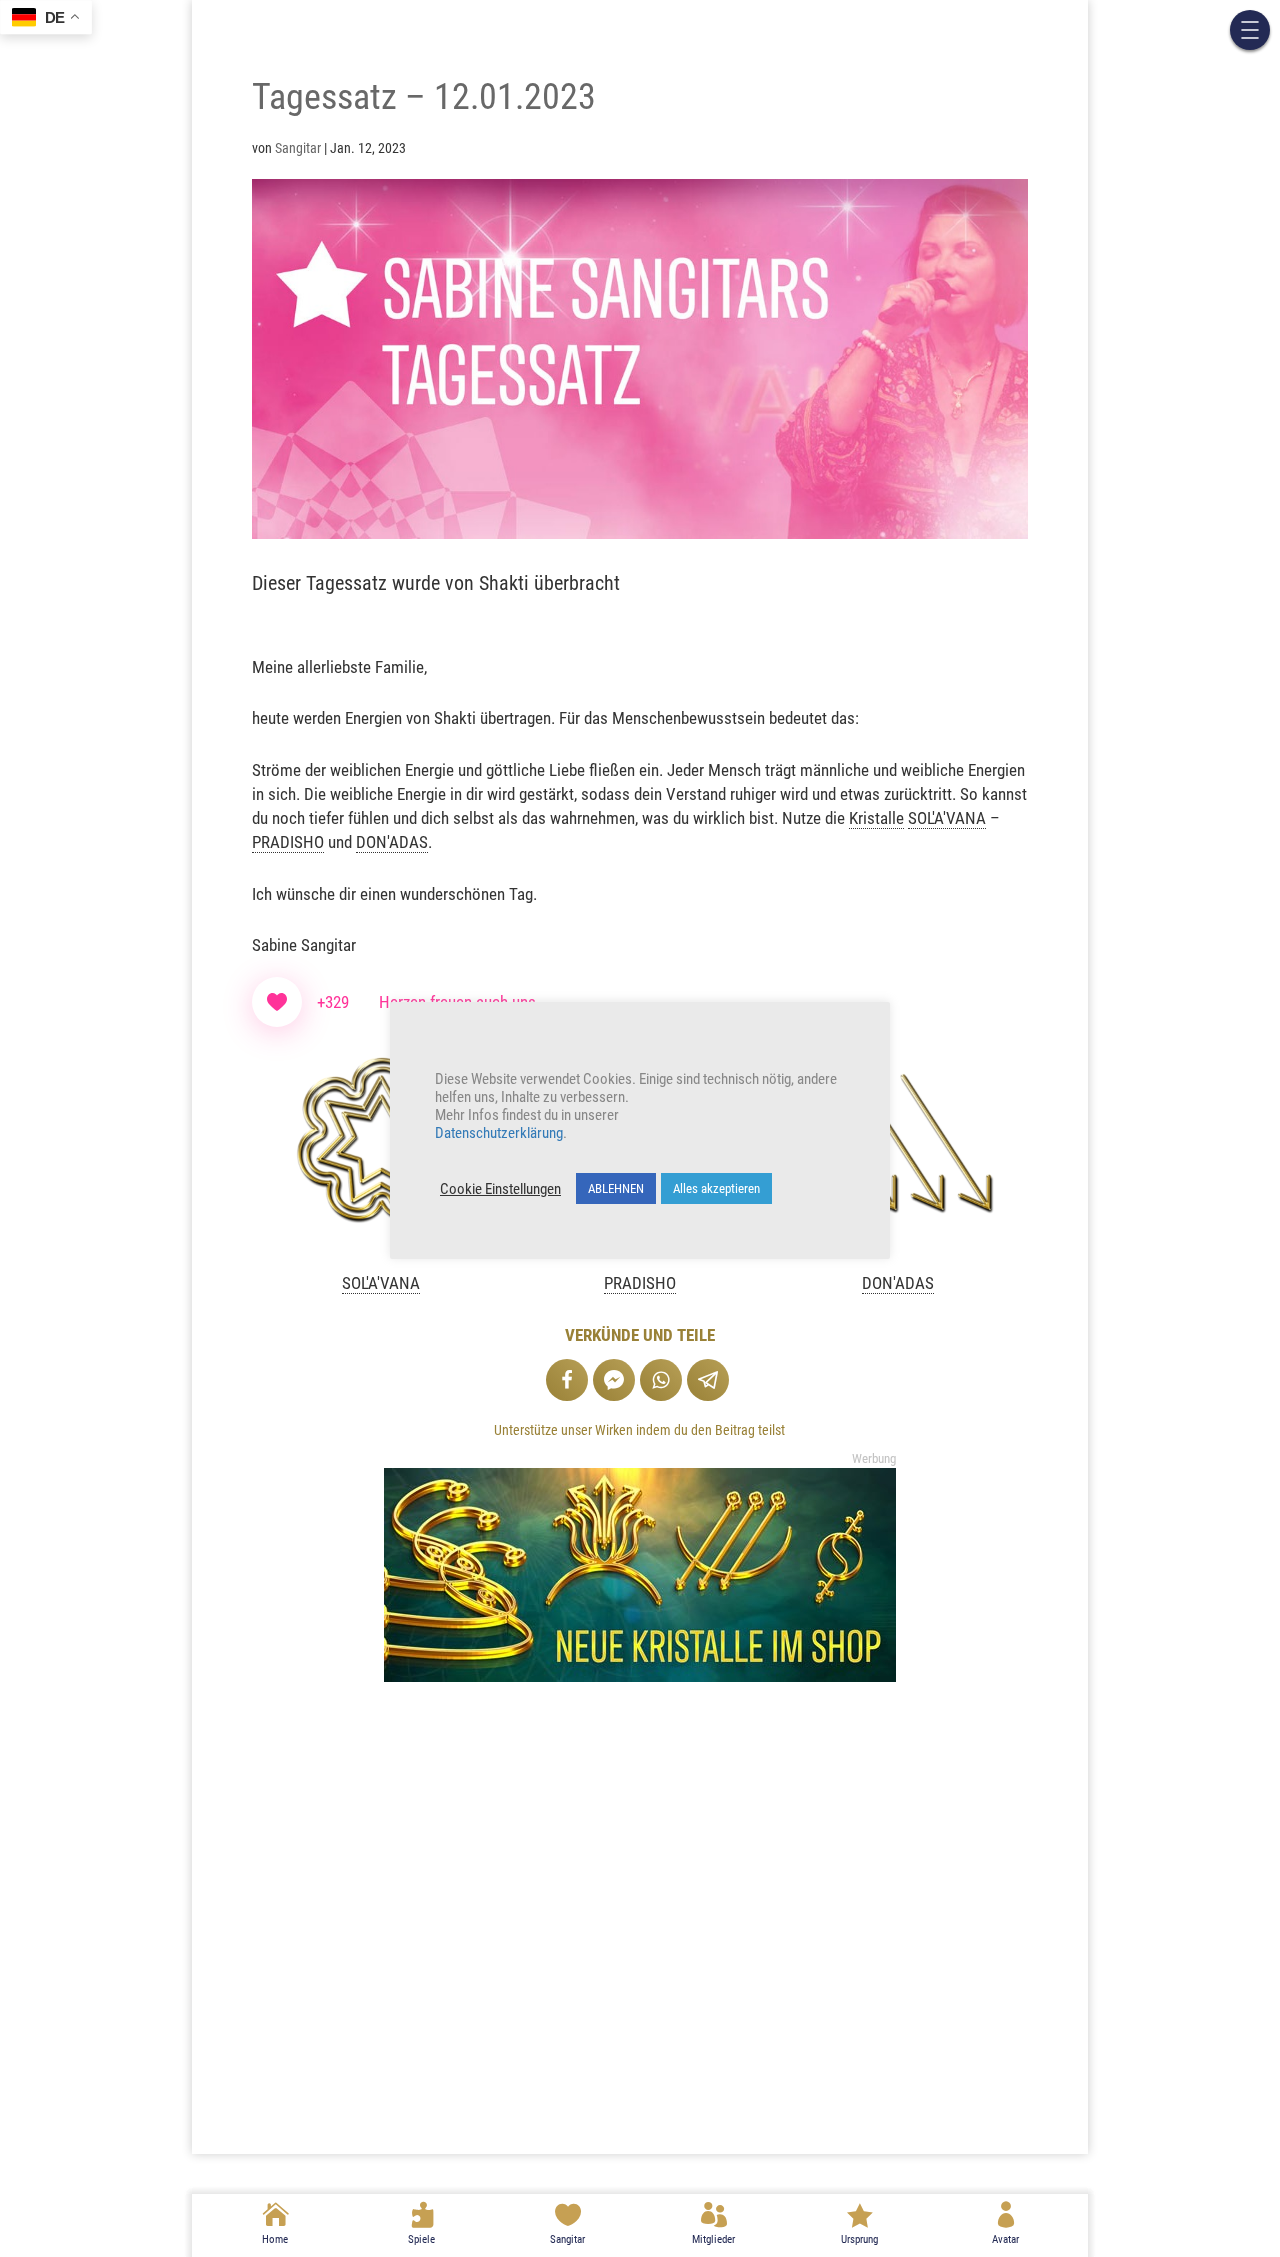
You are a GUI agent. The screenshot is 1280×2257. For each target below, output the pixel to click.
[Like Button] (277, 1002)
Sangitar (567, 2239)
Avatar (1005, 2239)
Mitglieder (713, 2239)
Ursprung (859, 2239)
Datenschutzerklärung (499, 1133)
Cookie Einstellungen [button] (500, 1189)
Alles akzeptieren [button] (716, 1188)
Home (275, 2239)
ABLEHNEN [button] (616, 1188)
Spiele (421, 2239)
